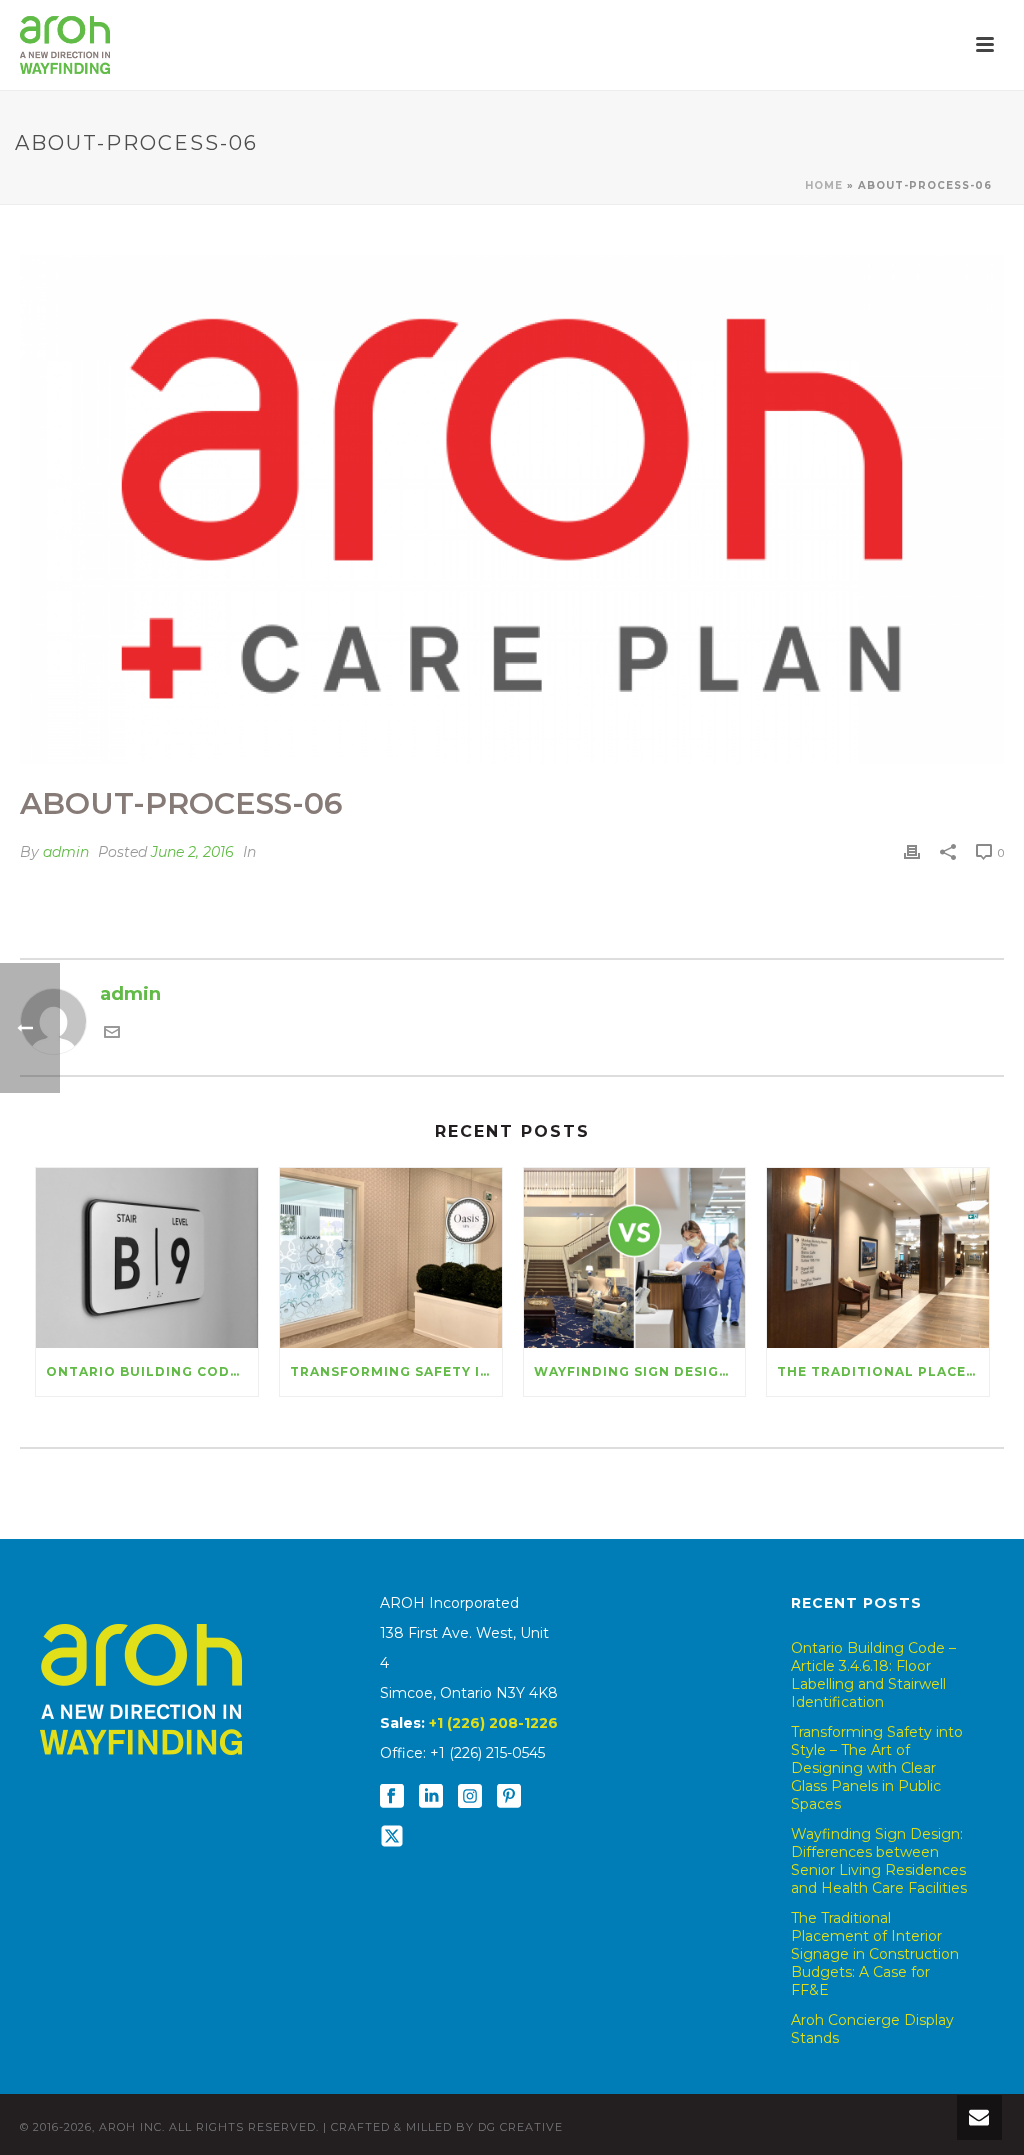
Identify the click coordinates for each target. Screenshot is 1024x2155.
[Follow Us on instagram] (470, 1797)
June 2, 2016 (192, 852)
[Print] (912, 852)
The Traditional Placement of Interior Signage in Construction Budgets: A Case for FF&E (883, 1371)
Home (824, 185)
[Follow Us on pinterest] (509, 1797)
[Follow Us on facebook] (392, 1797)
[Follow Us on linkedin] (431, 1797)
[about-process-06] (512, 509)
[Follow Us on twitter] (392, 1837)
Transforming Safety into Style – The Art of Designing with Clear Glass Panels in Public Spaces (396, 1371)
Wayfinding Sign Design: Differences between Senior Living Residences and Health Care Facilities (640, 1371)
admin (66, 852)
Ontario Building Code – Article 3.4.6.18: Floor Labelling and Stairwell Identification (152, 1371)
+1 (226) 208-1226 (493, 1723)
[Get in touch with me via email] (112, 1034)
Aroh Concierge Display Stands (872, 2029)
